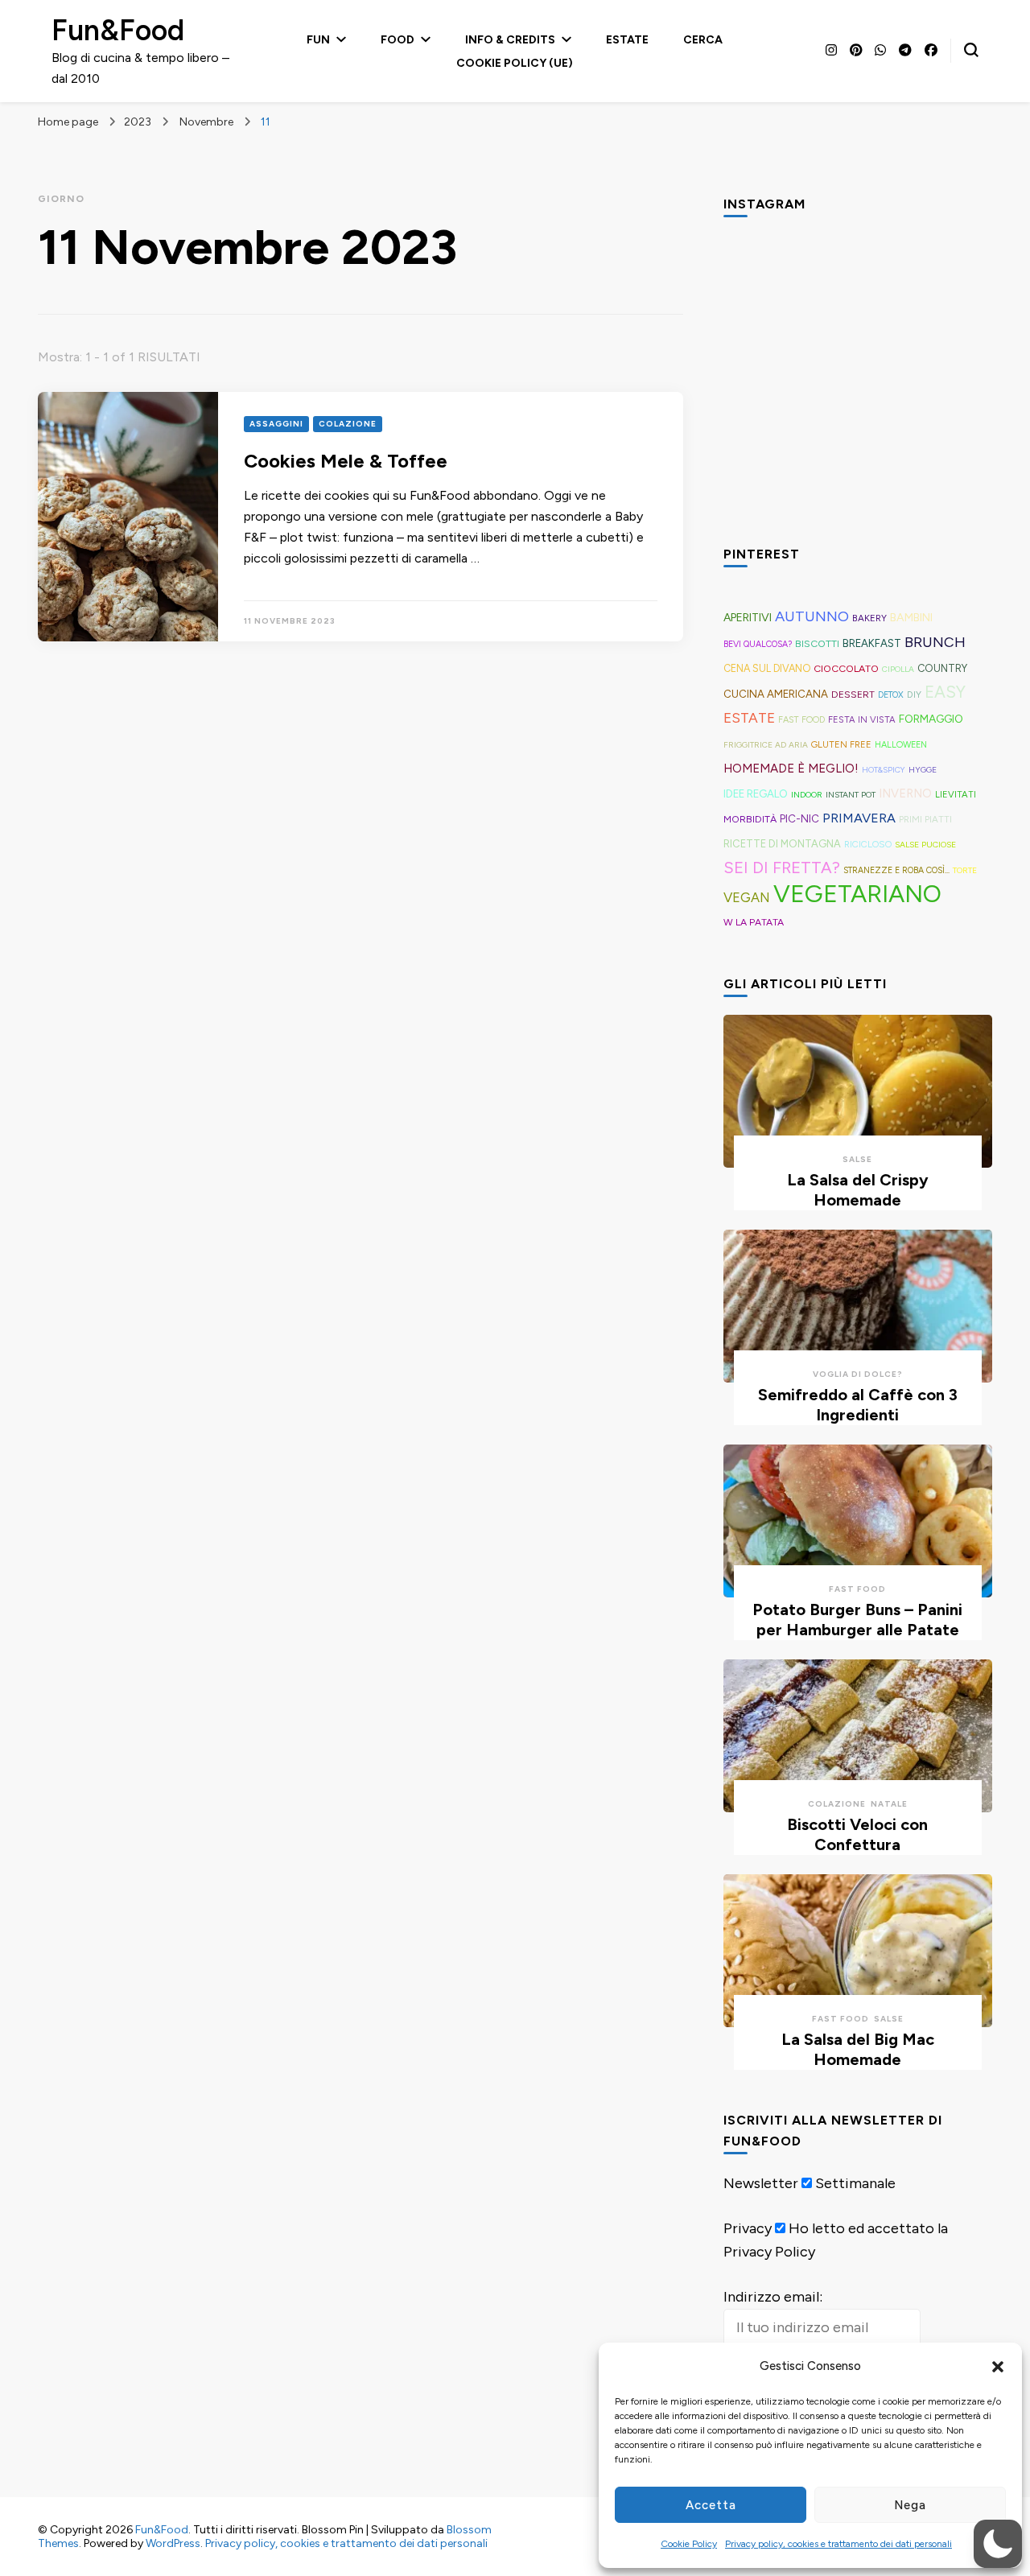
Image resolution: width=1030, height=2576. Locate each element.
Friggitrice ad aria (766, 745)
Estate (627, 40)
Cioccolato (846, 668)
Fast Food (801, 720)
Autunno (812, 616)
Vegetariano (857, 894)
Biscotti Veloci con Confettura (857, 1834)
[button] (998, 2367)
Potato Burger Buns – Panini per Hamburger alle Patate (857, 1620)
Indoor (807, 795)
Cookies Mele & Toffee (346, 461)
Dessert (853, 694)
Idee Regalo (756, 793)
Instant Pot (851, 795)
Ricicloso (868, 844)
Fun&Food (118, 30)
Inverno (905, 793)
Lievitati (956, 794)
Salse (857, 1159)
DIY (914, 694)
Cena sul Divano (767, 668)
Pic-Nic (799, 818)
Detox (891, 695)
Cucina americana (776, 694)
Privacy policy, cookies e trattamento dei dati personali (838, 2544)
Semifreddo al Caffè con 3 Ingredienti (858, 1405)
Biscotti (817, 643)
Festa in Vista (862, 719)
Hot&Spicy (884, 770)
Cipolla (898, 669)
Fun (318, 40)
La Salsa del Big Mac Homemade (858, 2049)
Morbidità (750, 819)
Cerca (703, 40)
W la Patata (754, 922)
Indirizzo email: (773, 2297)
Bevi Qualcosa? (758, 644)
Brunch (935, 642)
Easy (945, 692)
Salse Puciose (925, 845)
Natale (889, 1804)
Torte (965, 870)
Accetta (711, 2505)
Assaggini (276, 424)
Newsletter (761, 2183)
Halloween (901, 745)
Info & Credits (510, 40)
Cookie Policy (689, 2544)
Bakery (869, 618)
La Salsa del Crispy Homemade (858, 1190)
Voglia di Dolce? (858, 1374)
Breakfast (872, 643)
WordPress (173, 2543)
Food (398, 40)
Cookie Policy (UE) (515, 63)
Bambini (911, 618)
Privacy (748, 2228)
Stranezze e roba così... (896, 870)
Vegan (747, 897)
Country (942, 668)
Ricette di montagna (782, 844)
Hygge (923, 770)
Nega (910, 2505)
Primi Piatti (925, 819)
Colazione (348, 424)
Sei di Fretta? (782, 868)
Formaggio (931, 719)
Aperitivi (748, 618)
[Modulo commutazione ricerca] (971, 50)
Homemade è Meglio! (791, 769)
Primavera (859, 818)
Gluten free (841, 744)
